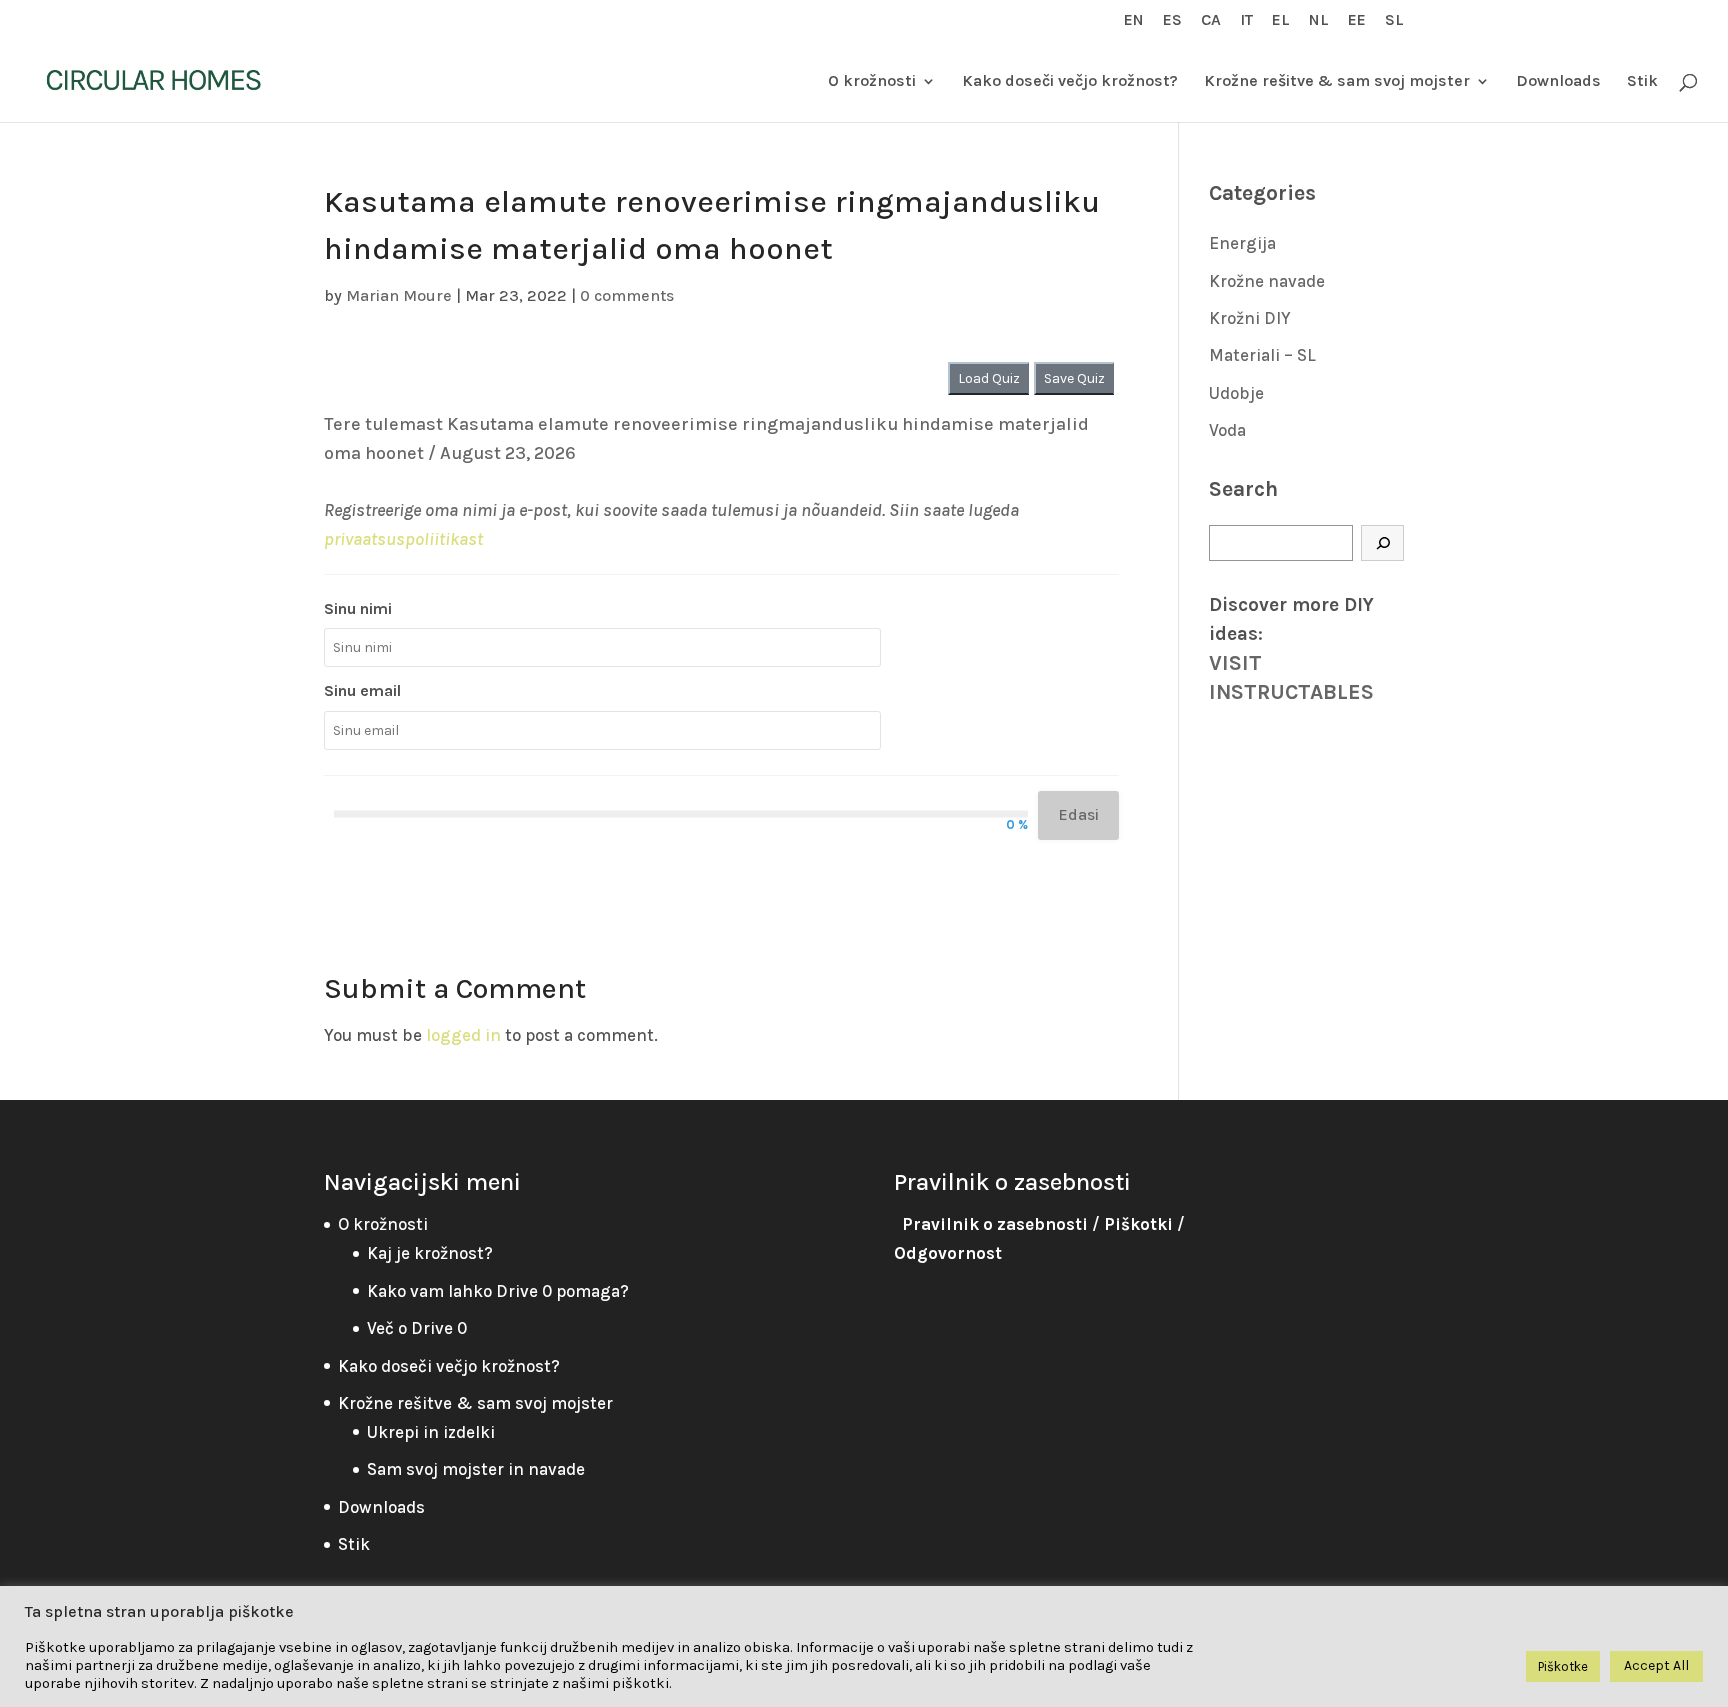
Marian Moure (399, 295)
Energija (1242, 243)
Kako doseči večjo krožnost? (1070, 82)
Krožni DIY (1250, 318)
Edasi (1078, 814)
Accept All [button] (1656, 1665)
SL (1394, 20)
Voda (1227, 430)
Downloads (1558, 82)
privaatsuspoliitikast (403, 539)
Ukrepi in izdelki (431, 1432)
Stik (1642, 82)
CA (1211, 20)
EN (1134, 20)
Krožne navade (1267, 281)
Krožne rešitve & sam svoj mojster (1337, 82)
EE (1357, 20)
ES (1172, 20)
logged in (463, 1035)
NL (1319, 20)
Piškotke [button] (1563, 1666)
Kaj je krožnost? (430, 1253)
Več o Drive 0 (417, 1328)
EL (1281, 20)
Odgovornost (948, 1253)
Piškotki (1138, 1224)
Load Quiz (989, 378)
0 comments (627, 295)
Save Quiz (1074, 378)
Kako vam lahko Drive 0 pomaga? (498, 1291)
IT (1246, 20)
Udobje (1236, 393)
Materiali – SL (1262, 355)
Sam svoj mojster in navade (476, 1469)
